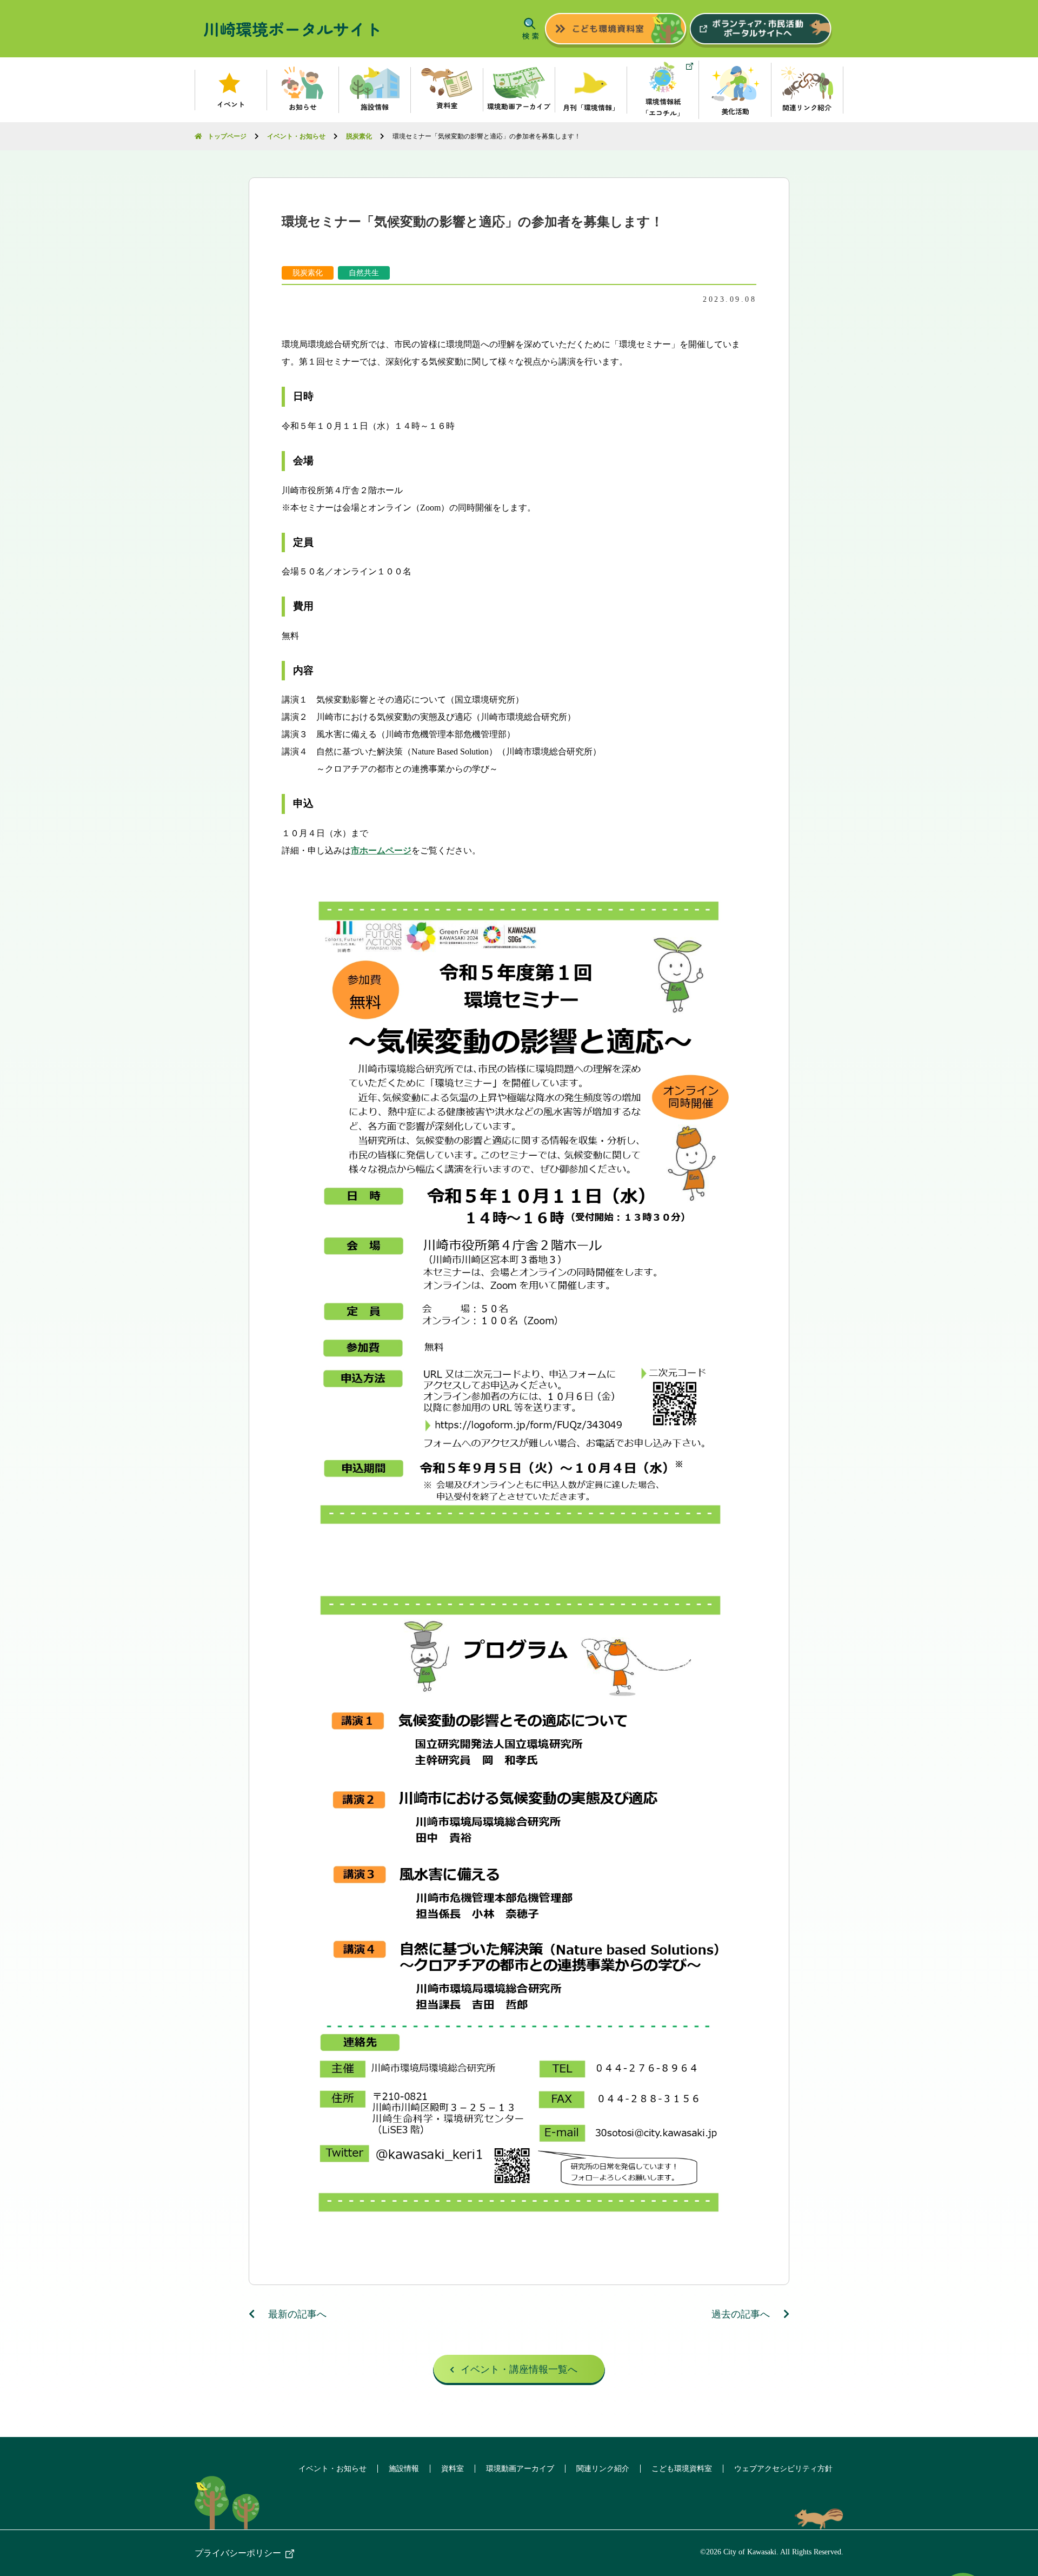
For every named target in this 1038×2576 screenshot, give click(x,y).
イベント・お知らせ (332, 2469)
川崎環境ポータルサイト (292, 29)
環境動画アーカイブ (520, 2469)
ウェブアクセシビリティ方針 (783, 2469)
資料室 (453, 2469)
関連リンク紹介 (603, 2469)
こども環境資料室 (682, 2469)
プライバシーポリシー (238, 2553)
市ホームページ (381, 850)
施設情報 (404, 2469)
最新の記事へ (296, 2314)
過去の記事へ (742, 2314)
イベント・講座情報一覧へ (519, 2369)
